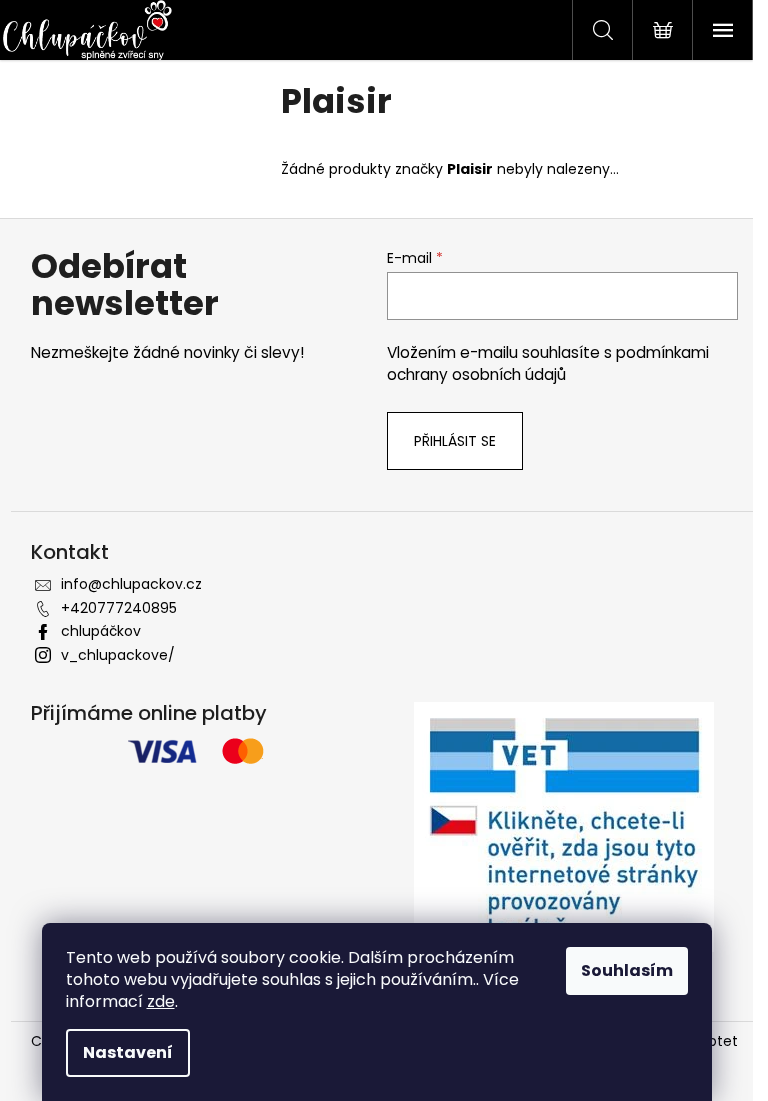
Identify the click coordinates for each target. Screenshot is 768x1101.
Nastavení (128, 1052)
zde (161, 1001)
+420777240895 (119, 608)
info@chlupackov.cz (131, 584)
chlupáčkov (101, 631)
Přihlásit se (455, 441)
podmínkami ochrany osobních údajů (548, 363)
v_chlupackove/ (118, 655)
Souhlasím (627, 970)
